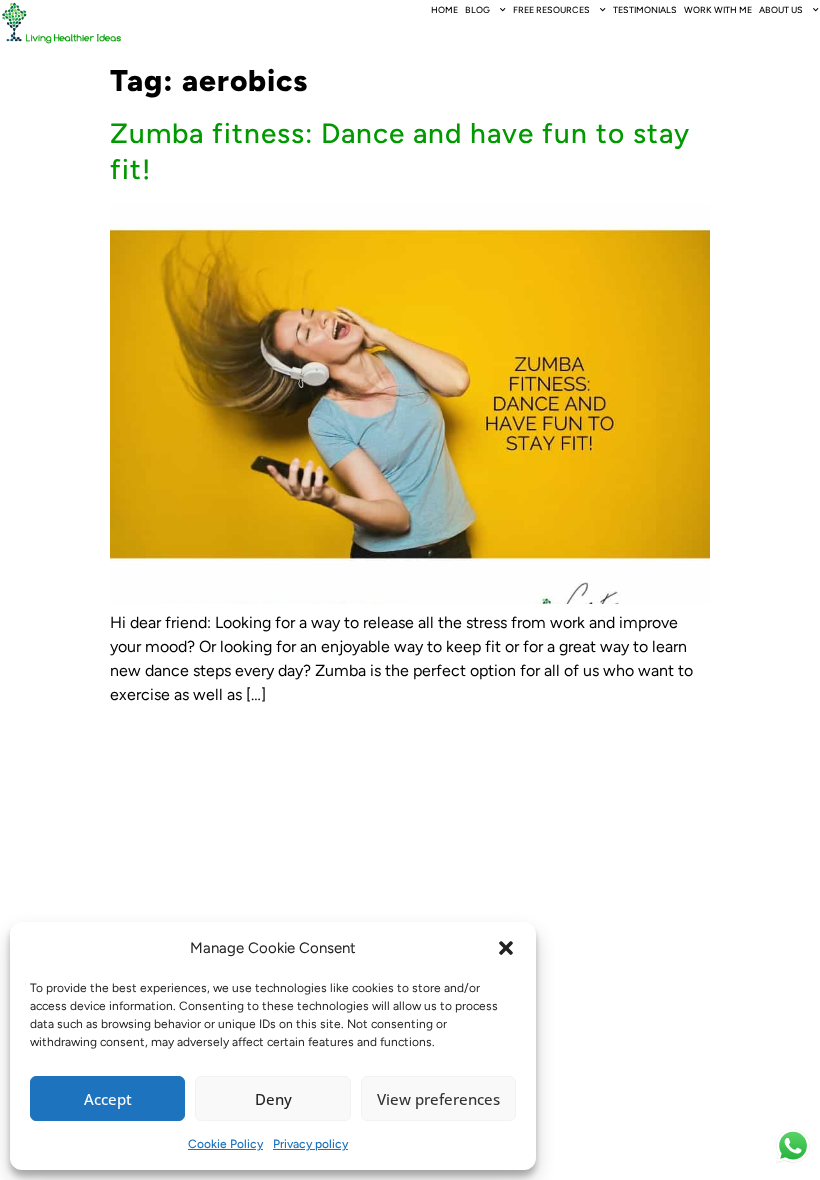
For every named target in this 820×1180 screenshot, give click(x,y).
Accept (108, 1099)
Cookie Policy (225, 1144)
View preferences (438, 1099)
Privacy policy (310, 1144)
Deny (273, 1099)
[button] (506, 948)
